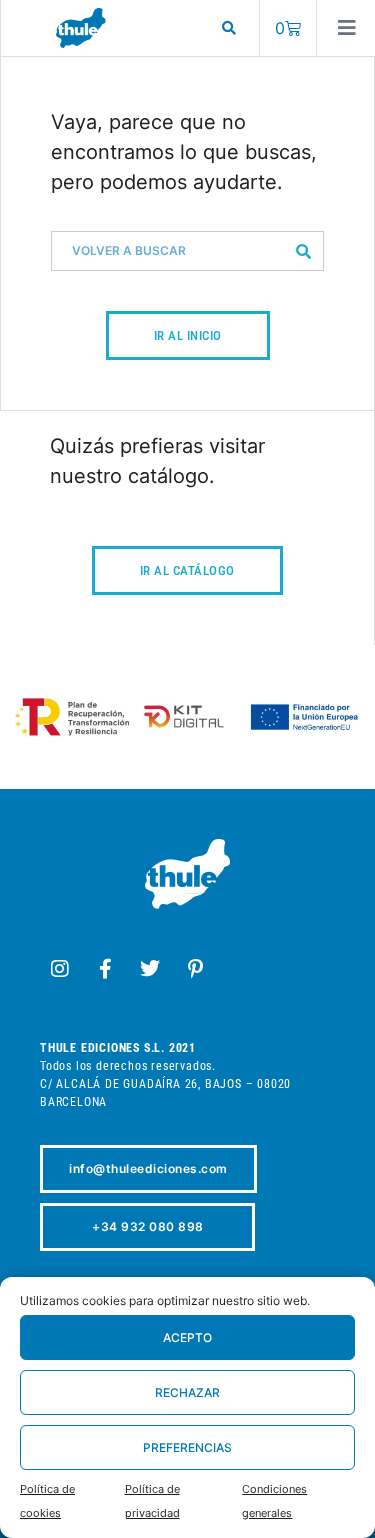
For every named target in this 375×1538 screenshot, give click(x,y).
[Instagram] (60, 969)
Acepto (187, 1337)
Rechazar (187, 1392)
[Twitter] (150, 969)
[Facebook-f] (105, 969)
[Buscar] (303, 251)
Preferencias (187, 1447)
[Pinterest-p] (195, 969)
